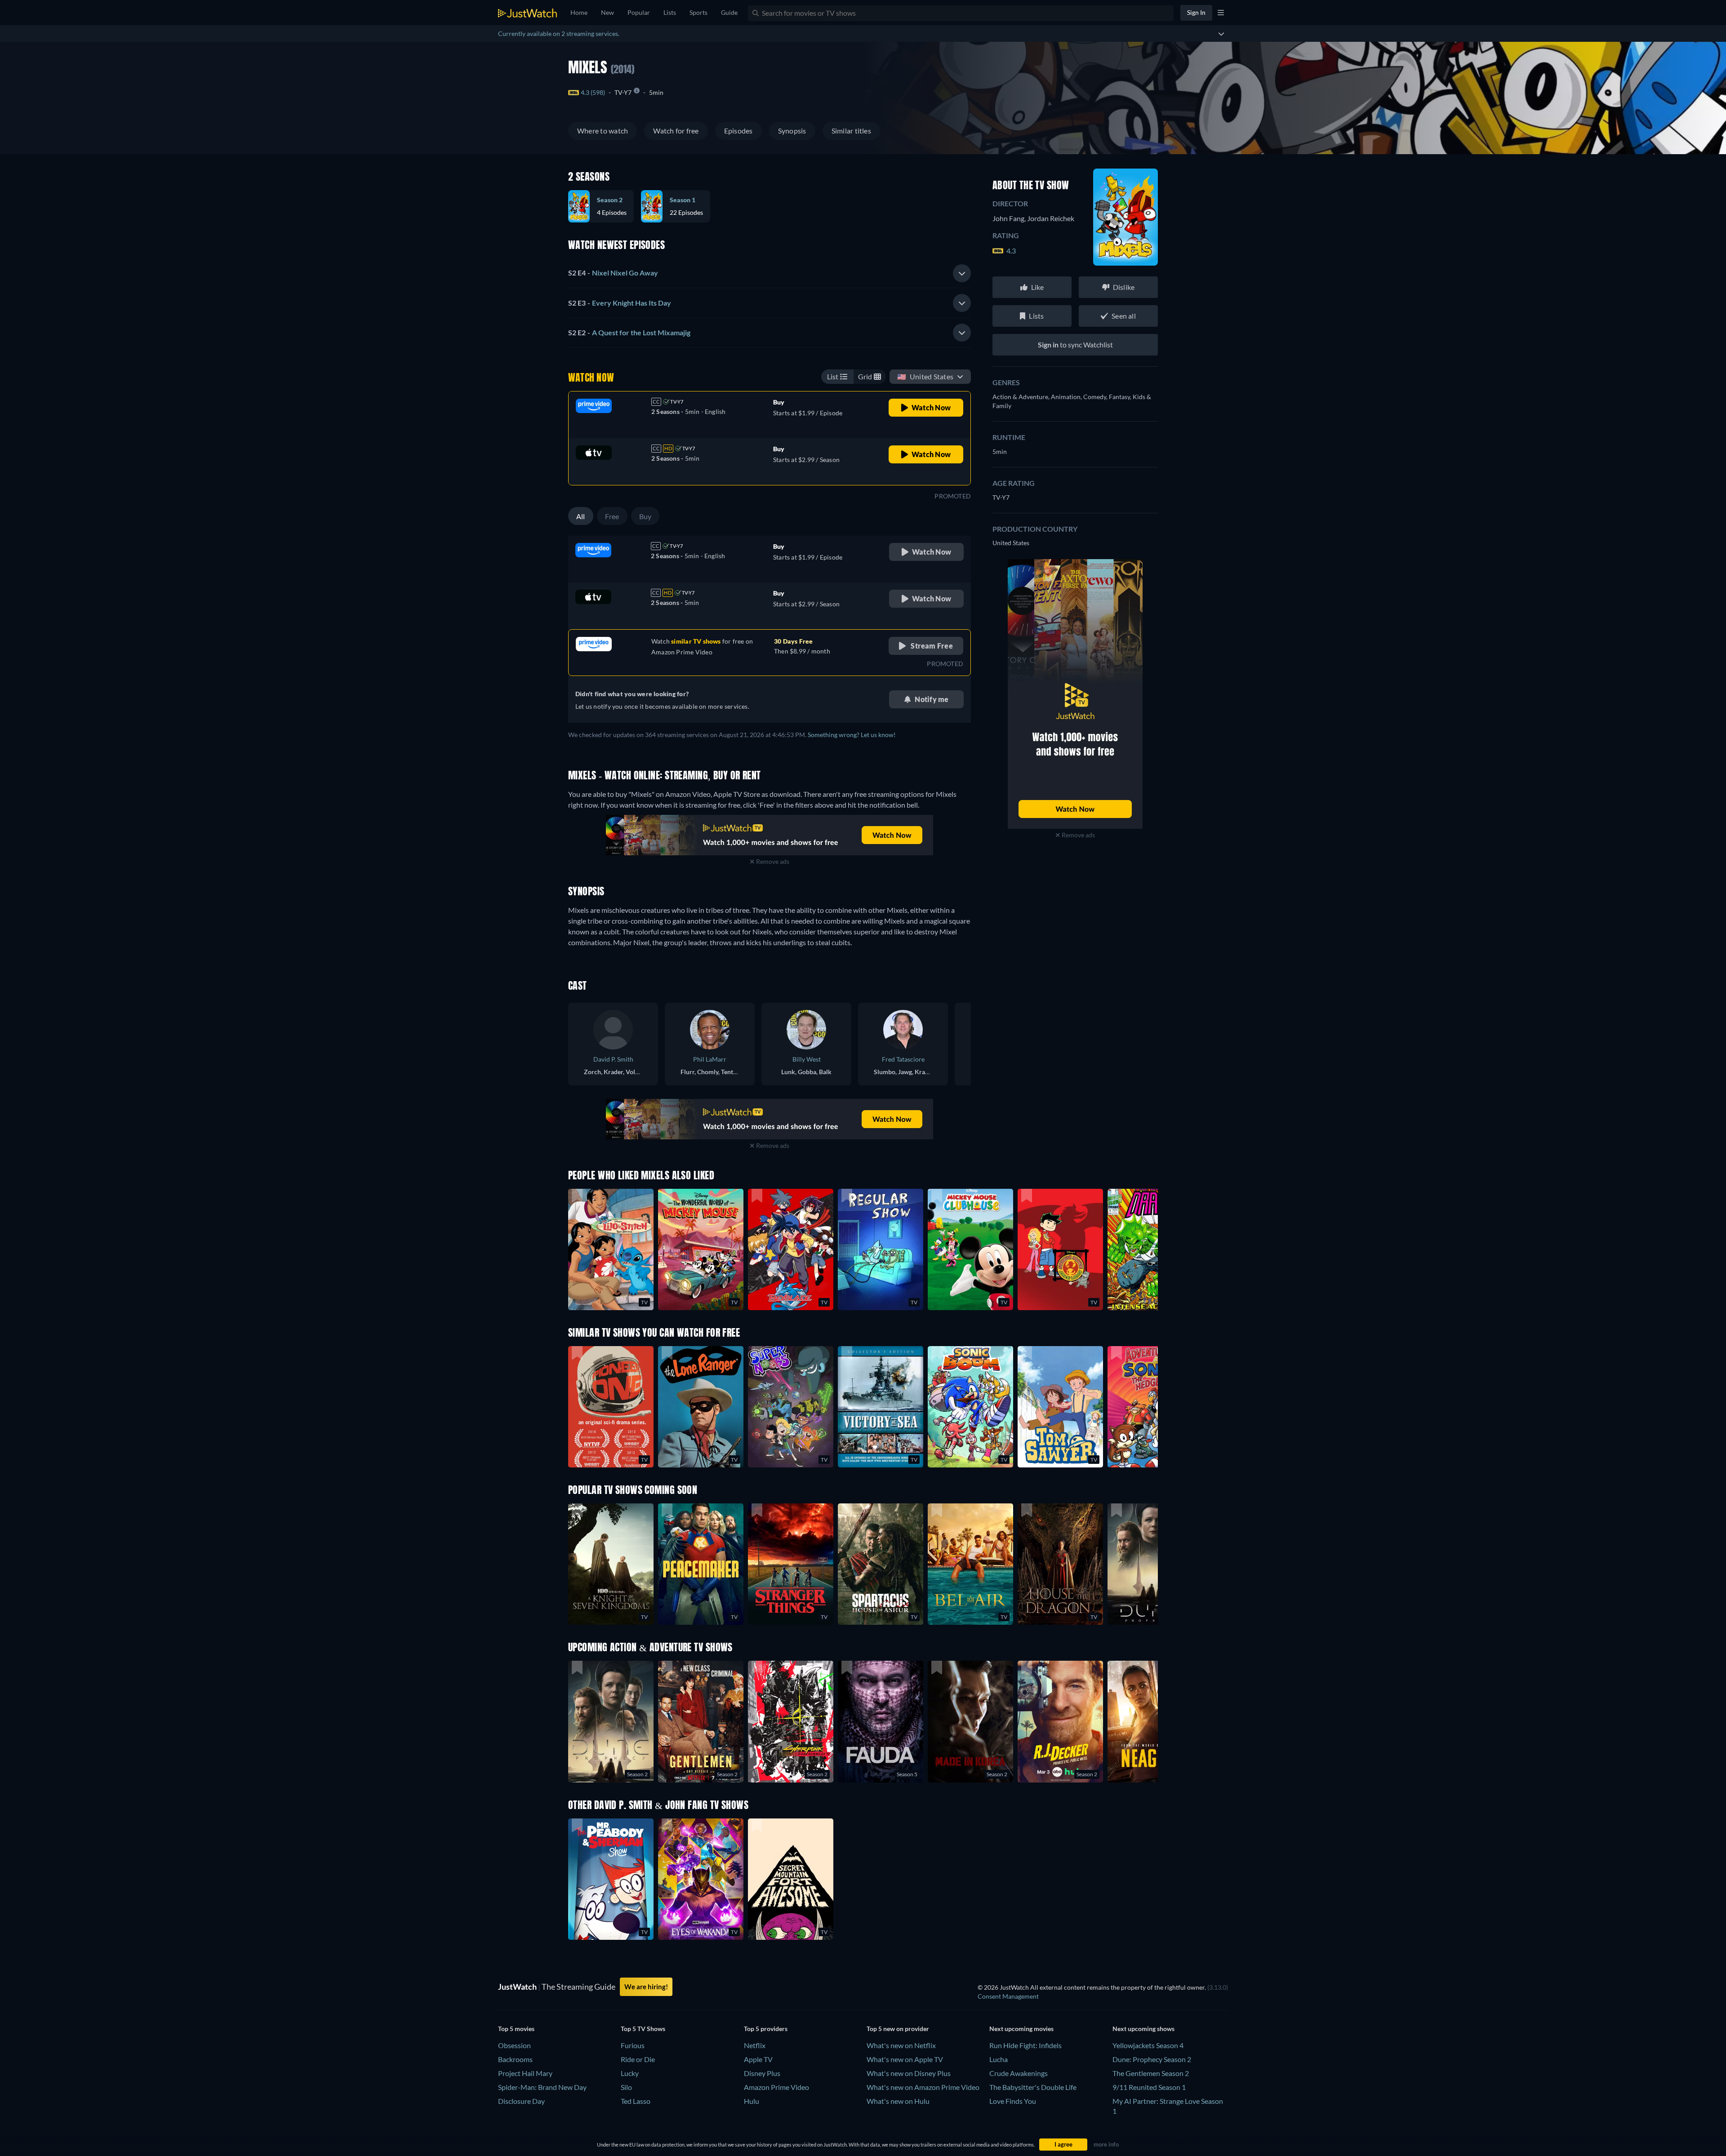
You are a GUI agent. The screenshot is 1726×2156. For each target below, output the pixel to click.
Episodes (738, 131)
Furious (633, 2045)
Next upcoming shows (1143, 2029)
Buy (645, 516)
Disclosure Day (521, 2101)
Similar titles (851, 131)
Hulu (752, 2101)
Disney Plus (762, 2073)
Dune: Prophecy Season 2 (1152, 2059)
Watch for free (676, 131)
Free (612, 516)
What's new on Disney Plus (909, 2073)
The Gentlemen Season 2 (1151, 2073)
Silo (626, 2087)
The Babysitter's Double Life (1033, 2087)
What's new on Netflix (901, 2045)
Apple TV (758, 2059)
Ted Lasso (636, 2101)
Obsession (514, 2045)
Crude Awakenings (1019, 2073)
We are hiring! (646, 1987)
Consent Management (1008, 1996)
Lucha (999, 2059)
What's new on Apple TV (905, 2059)
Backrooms (515, 2059)
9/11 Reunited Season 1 (1149, 2087)
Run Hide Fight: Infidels (1025, 2045)
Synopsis (792, 131)
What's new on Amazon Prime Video (923, 2087)
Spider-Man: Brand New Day (542, 2087)
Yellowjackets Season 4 (1148, 2045)
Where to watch (603, 131)
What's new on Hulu (898, 2101)
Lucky (630, 2073)
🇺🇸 (925, 376)
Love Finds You (1013, 2101)
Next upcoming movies (1021, 2029)
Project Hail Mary (525, 2073)
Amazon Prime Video (776, 2087)
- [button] (613, 273)
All (581, 516)
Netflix (755, 2045)
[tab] (770, 273)
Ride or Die (638, 2059)
